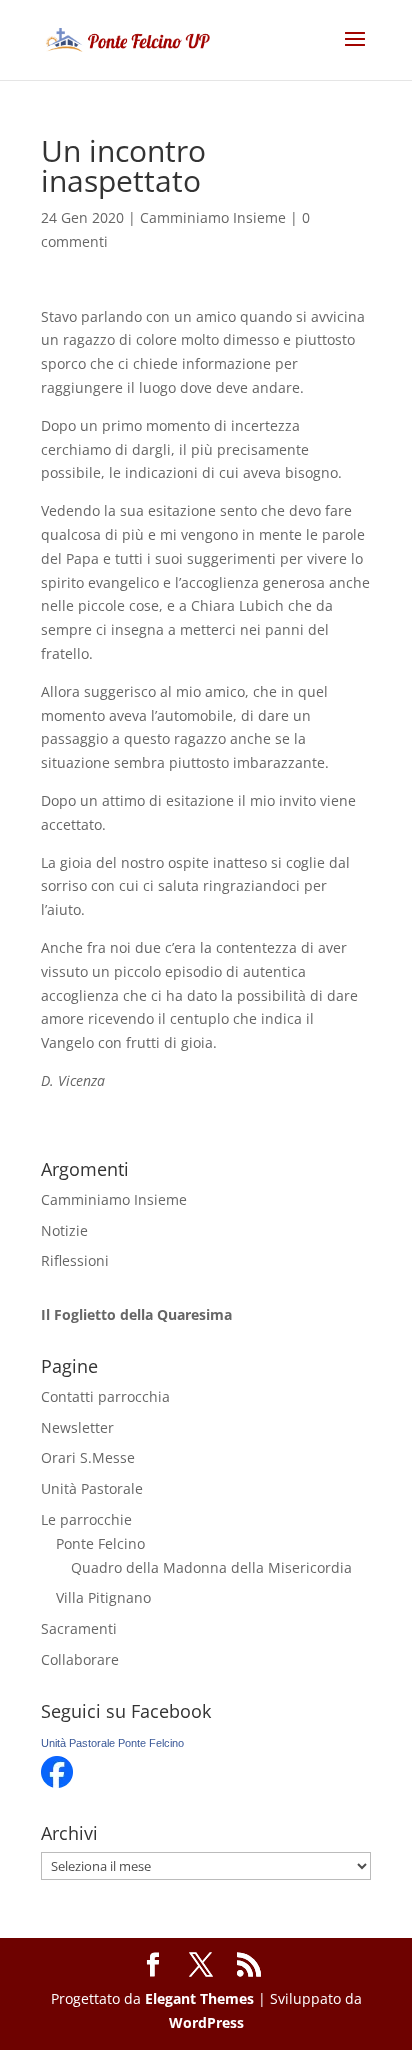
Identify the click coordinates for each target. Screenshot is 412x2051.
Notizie (64, 1230)
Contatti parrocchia (105, 1396)
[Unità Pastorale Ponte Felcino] (57, 1782)
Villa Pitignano (103, 1597)
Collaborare (80, 1659)
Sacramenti (79, 1628)
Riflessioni (75, 1260)
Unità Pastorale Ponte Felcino (112, 1743)
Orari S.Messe (88, 1457)
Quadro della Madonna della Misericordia (211, 1567)
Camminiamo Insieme (213, 217)
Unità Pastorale (92, 1488)
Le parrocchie (86, 1519)
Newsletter (77, 1427)
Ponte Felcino (100, 1543)
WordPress (206, 2022)
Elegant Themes (199, 1998)
